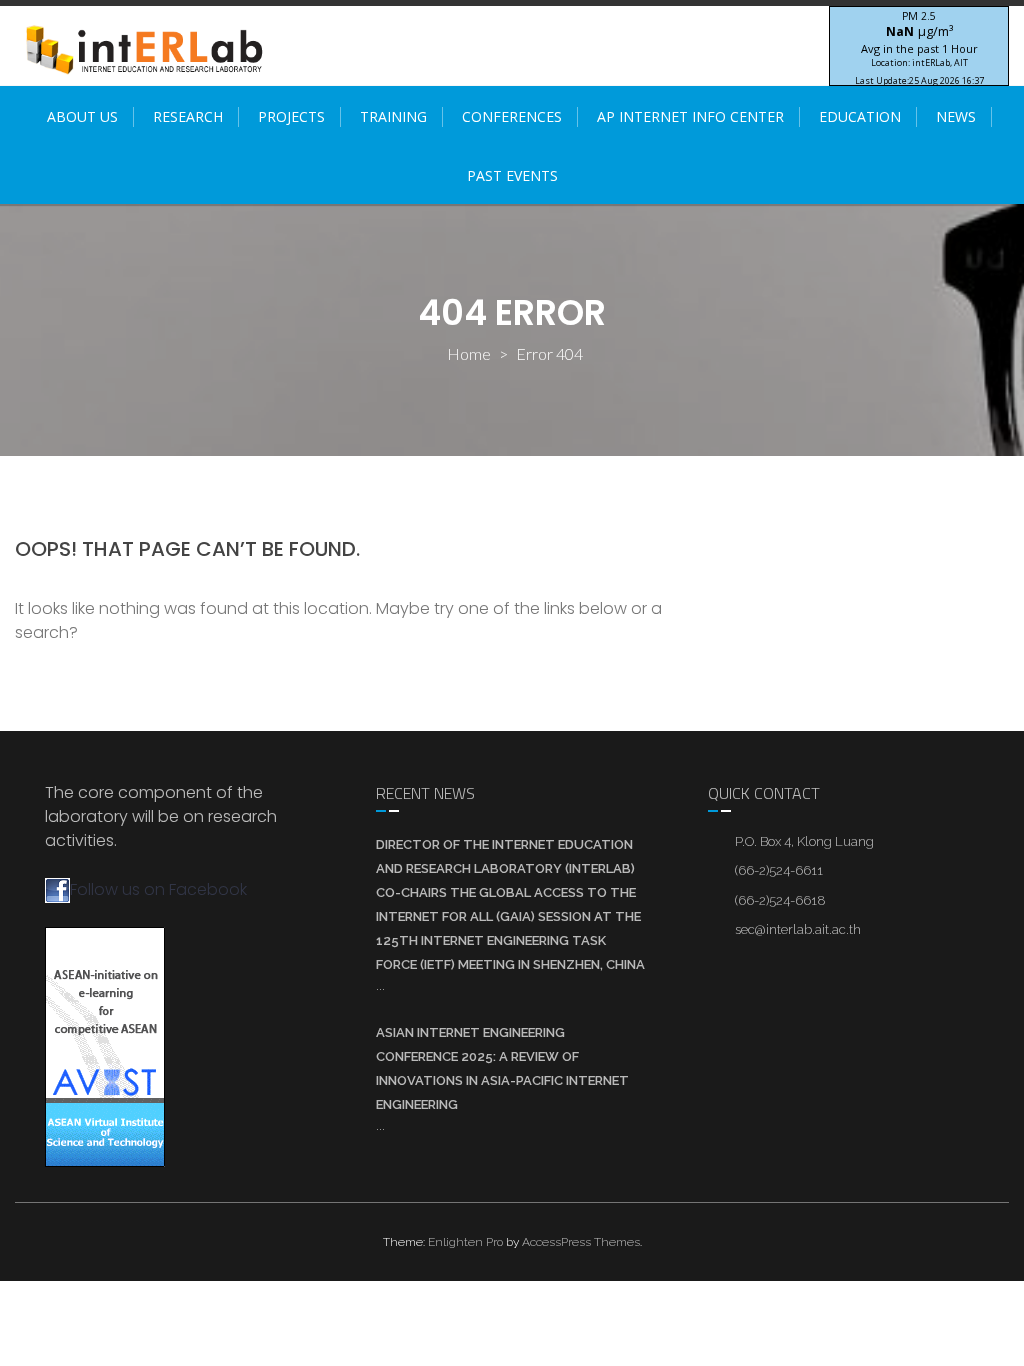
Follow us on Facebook (158, 889)
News (956, 116)
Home (469, 353)
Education (860, 116)
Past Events (512, 175)
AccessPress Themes (581, 1242)
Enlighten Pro (465, 1242)
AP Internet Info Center (690, 116)
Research (188, 116)
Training (393, 116)
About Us (82, 116)
